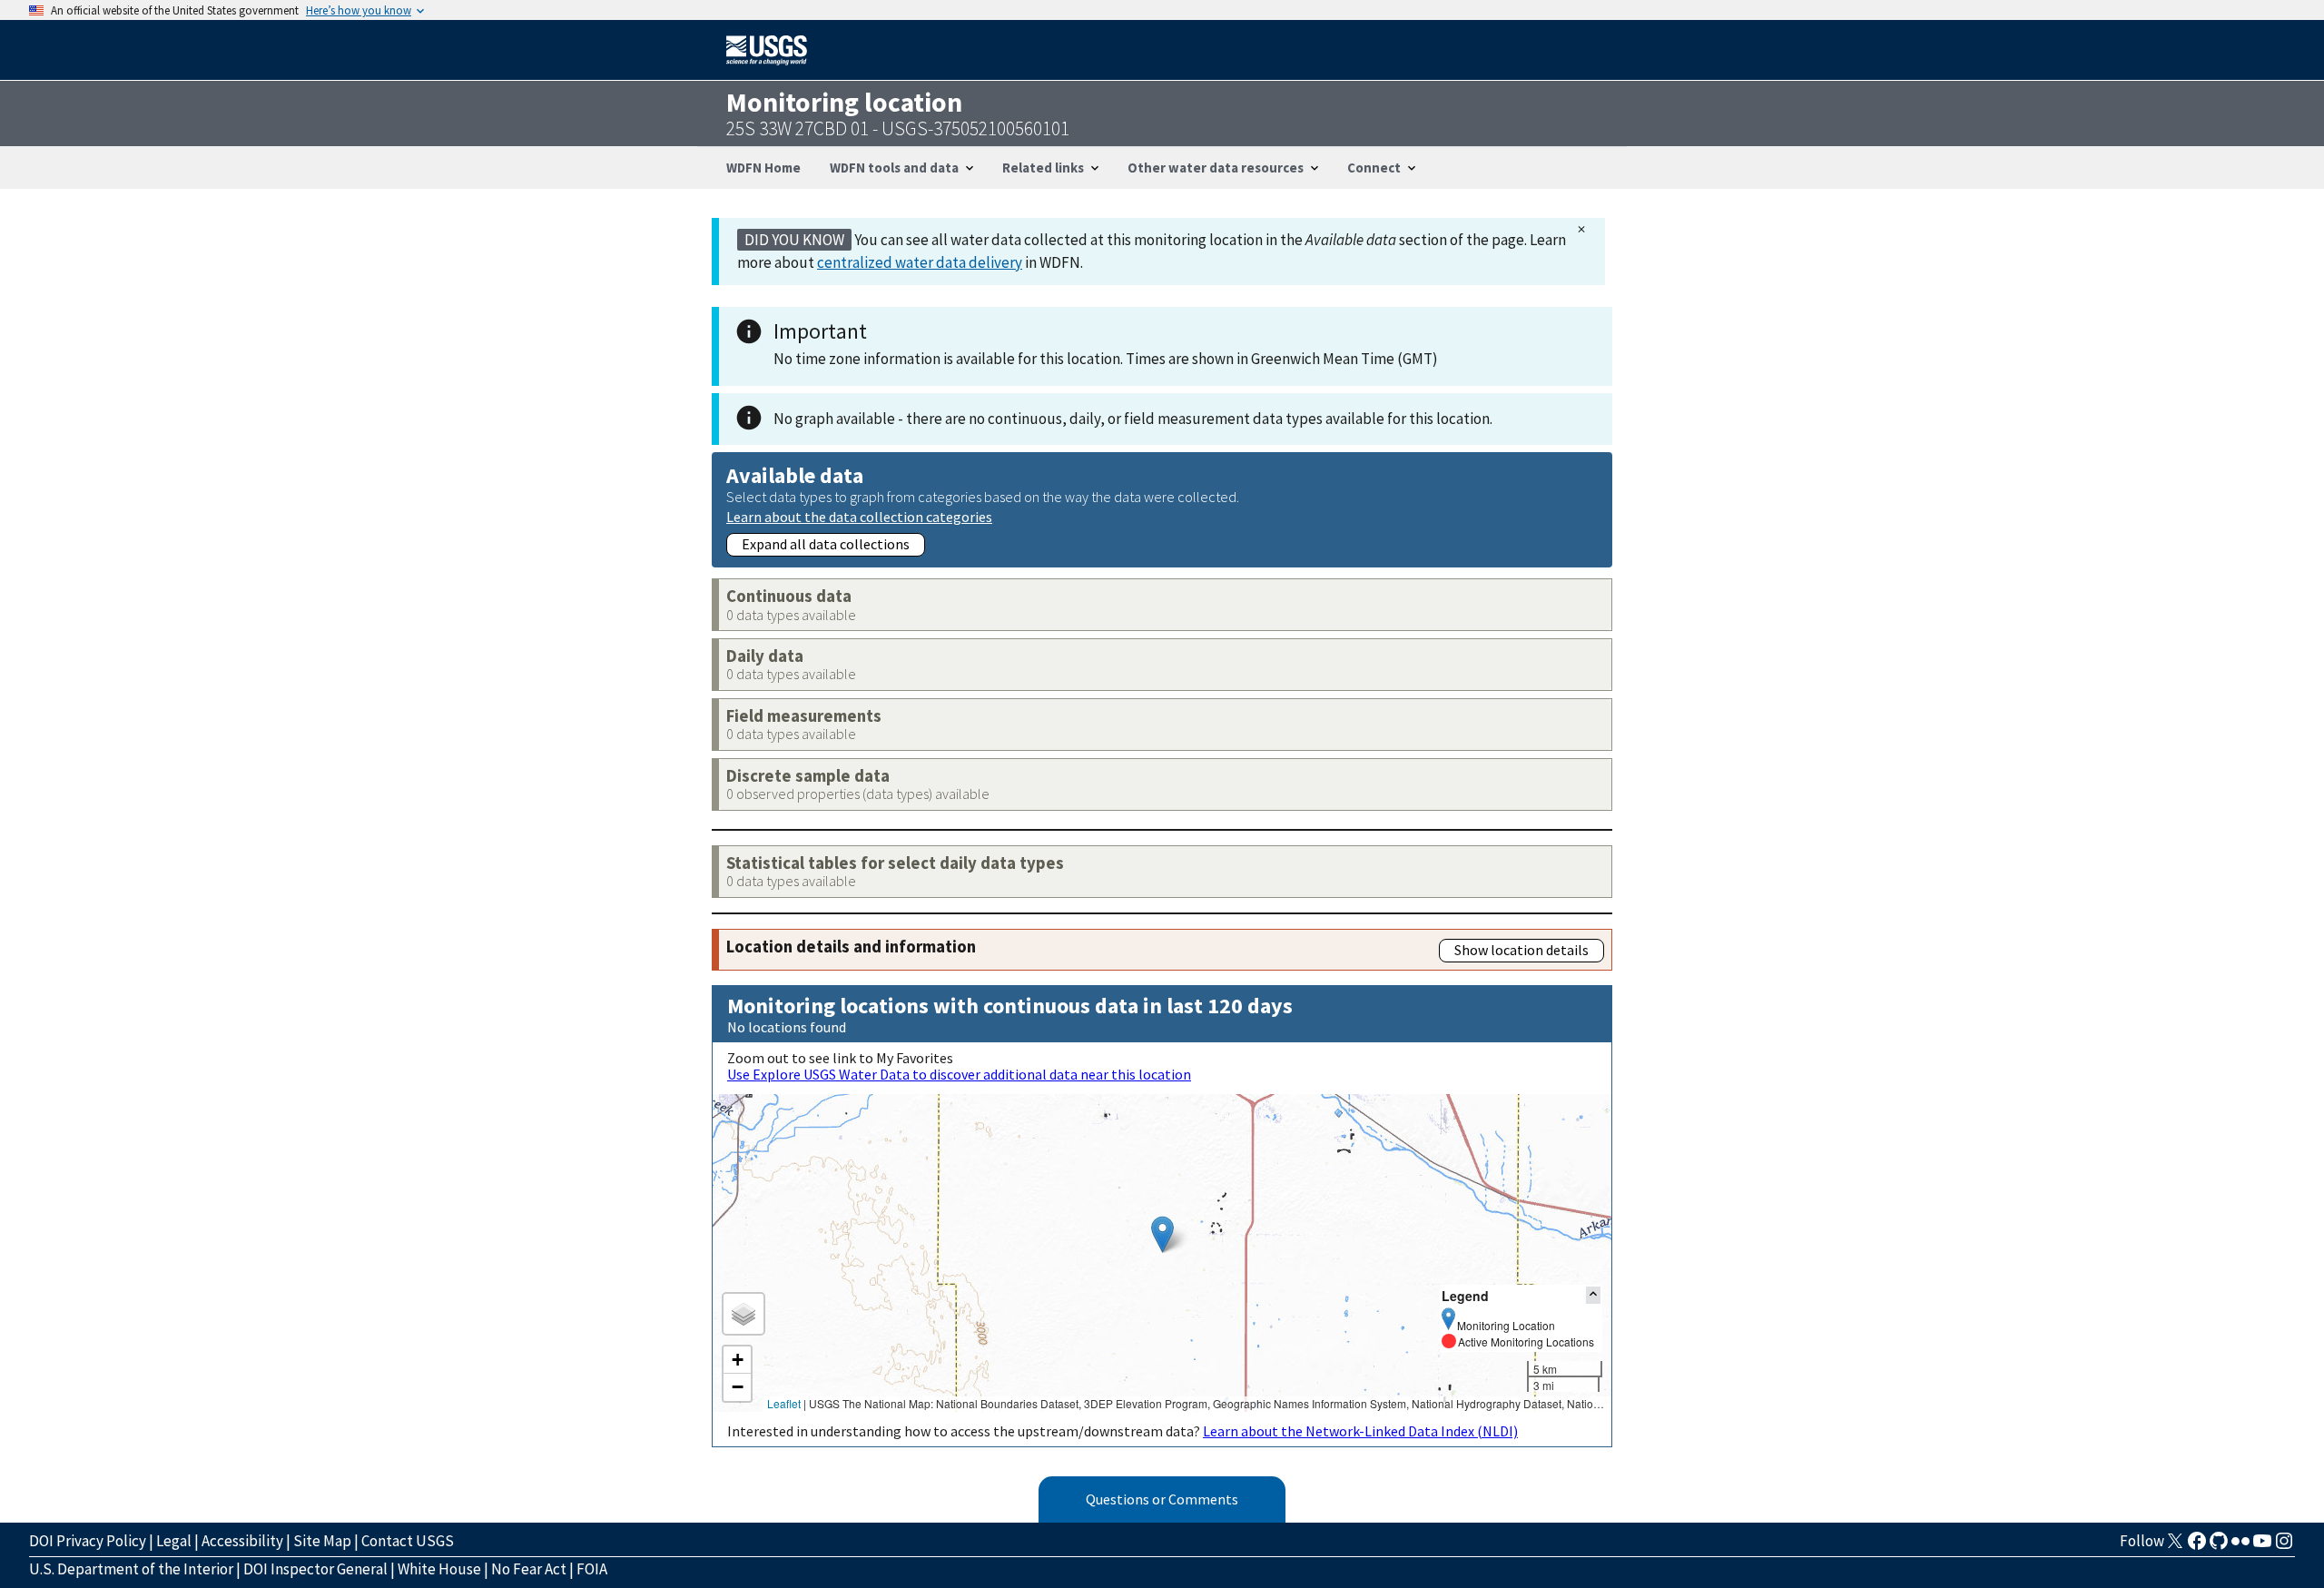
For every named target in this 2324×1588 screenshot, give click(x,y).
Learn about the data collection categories (859, 516)
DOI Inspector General (315, 1569)
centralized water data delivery (920, 262)
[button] (1162, 1234)
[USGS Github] (2219, 1546)
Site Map (322, 1541)
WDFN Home (763, 168)
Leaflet (784, 1403)
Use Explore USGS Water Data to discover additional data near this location (959, 1074)
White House (439, 1569)
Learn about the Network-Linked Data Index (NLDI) (1360, 1431)
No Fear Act (529, 1569)
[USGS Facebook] (2197, 1546)
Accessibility (242, 1541)
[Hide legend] (1593, 1295)
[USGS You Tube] (2262, 1546)
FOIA (592, 1569)
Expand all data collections (826, 544)
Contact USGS (408, 1541)
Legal (174, 1541)
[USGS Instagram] (2284, 1546)
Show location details (1521, 950)
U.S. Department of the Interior (131, 1569)
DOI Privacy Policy (88, 1541)
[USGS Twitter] (2175, 1546)
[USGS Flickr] (2240, 1546)
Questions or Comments (1162, 1499)
